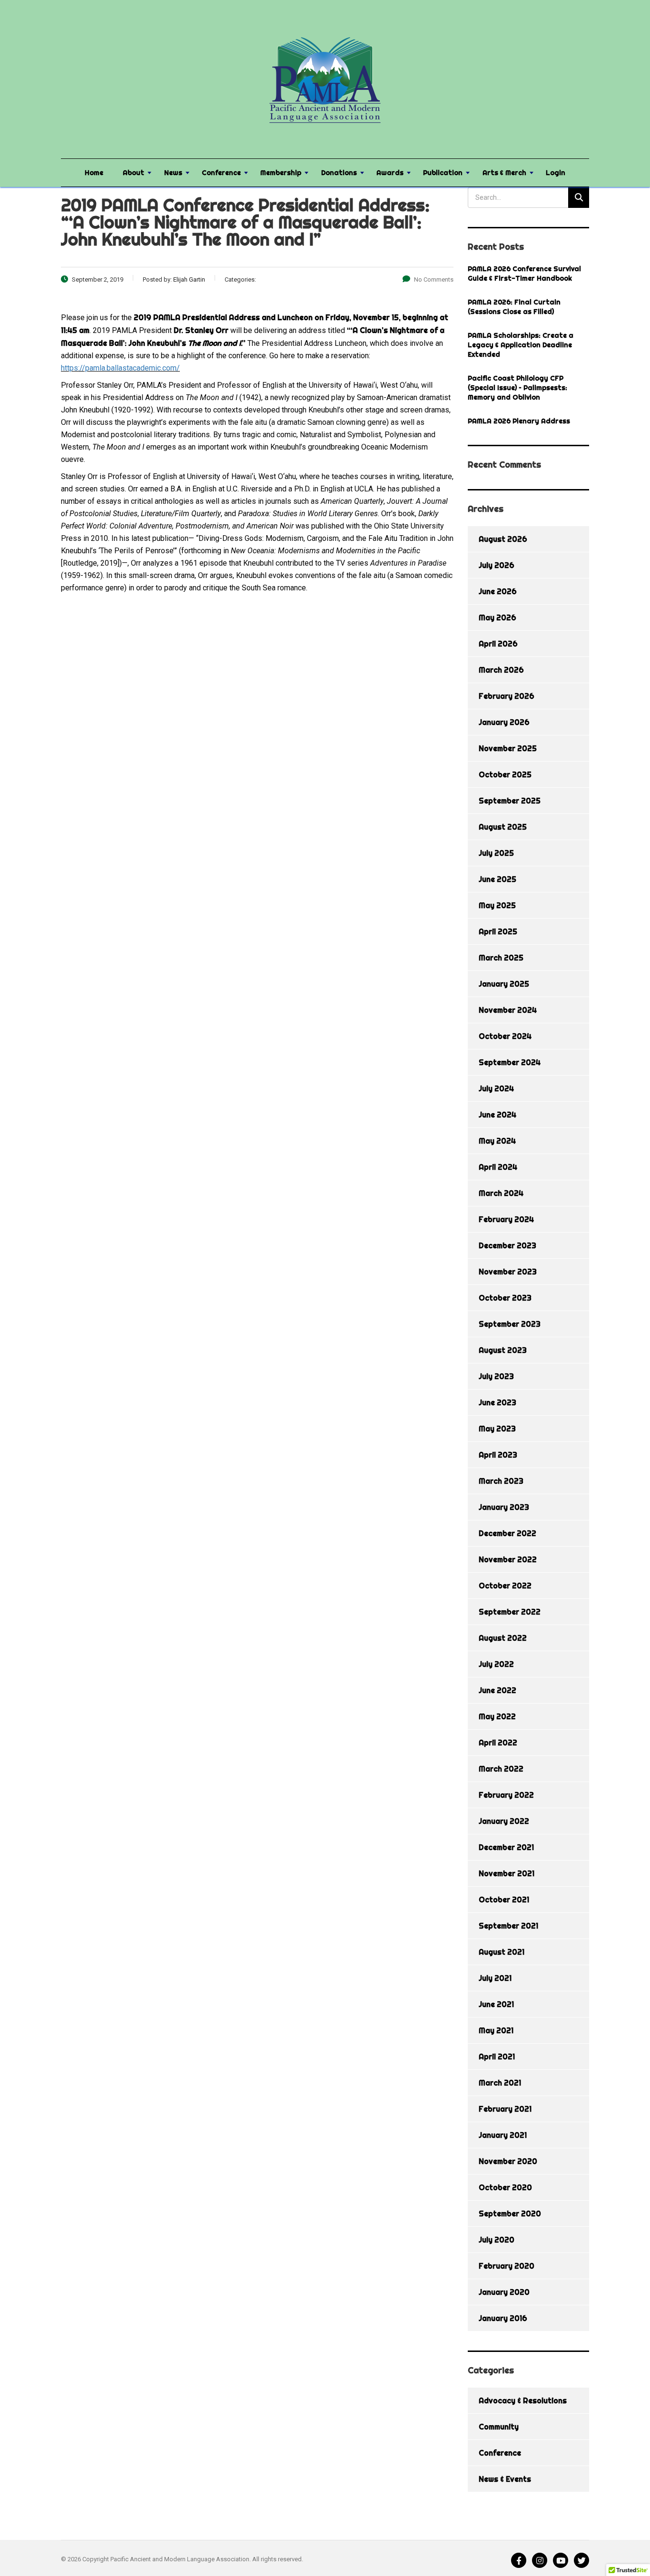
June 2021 (496, 2004)
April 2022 (498, 1743)
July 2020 (497, 2240)
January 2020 (504, 2292)
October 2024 (505, 1036)
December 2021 (506, 1847)
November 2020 (508, 2161)
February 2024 (506, 1219)
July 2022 (496, 1664)
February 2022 (506, 1795)
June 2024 (497, 1115)
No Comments (434, 279)
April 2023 (498, 1455)
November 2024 (508, 1010)
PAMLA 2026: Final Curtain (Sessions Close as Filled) (514, 307)
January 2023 (504, 1507)
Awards (390, 173)
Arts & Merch (504, 173)
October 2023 (505, 1298)
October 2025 (505, 774)
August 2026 (503, 539)
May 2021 (496, 2030)
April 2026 (498, 644)
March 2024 (501, 1193)
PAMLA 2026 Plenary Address (519, 421)
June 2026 (498, 591)
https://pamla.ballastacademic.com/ (120, 368)
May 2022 (497, 1716)
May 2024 (497, 1141)
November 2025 (508, 748)
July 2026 (497, 565)
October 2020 (505, 2187)
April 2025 (498, 931)
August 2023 (503, 1350)
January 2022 (504, 1821)
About (133, 173)
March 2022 (501, 1769)
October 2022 (505, 1586)
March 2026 (501, 670)
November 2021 (507, 1873)
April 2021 (497, 2057)
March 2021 (500, 2083)
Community (499, 2427)
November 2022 (508, 1559)
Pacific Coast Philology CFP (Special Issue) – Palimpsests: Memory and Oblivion (517, 388)
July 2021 (495, 1978)
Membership (281, 173)
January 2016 (503, 2318)
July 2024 (496, 1088)
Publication (443, 173)
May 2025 (497, 905)
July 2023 (496, 1376)
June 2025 (497, 879)
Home (94, 173)
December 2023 (507, 1245)
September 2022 (510, 1612)
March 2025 (501, 958)
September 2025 (510, 801)
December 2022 (507, 1533)
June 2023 (497, 1402)
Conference (221, 173)
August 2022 (503, 1638)
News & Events (505, 2479)
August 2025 (503, 827)
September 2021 (508, 1926)
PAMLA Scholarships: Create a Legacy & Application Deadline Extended (521, 345)
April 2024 (498, 1167)
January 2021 (503, 2135)
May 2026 (497, 617)
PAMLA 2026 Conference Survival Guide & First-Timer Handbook (524, 274)
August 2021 (502, 1952)
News (173, 173)
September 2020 (510, 2214)
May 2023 (497, 1429)
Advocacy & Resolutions (523, 2400)
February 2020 (507, 2266)
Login (556, 173)
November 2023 (508, 1272)
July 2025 (496, 853)
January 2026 (504, 722)
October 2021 (504, 1900)
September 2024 (510, 1062)
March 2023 (501, 1481)
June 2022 (497, 1690)
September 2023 (510, 1324)
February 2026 (507, 696)
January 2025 (504, 984)
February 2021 (505, 2109)
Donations (339, 173)
